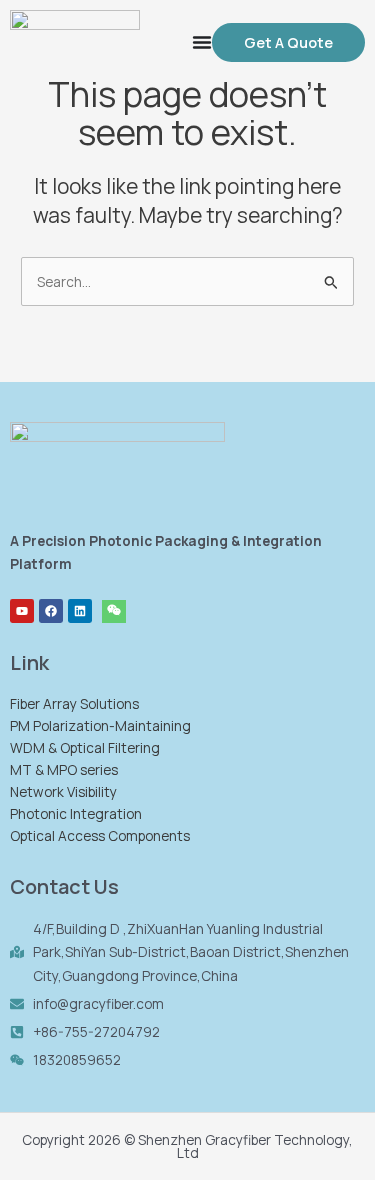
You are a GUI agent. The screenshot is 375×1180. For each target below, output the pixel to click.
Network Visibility (63, 791)
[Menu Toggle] (202, 42)
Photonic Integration (76, 813)
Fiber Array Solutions (74, 703)
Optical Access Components (100, 835)
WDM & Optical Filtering (85, 747)
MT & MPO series (64, 769)
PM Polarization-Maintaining (100, 725)
